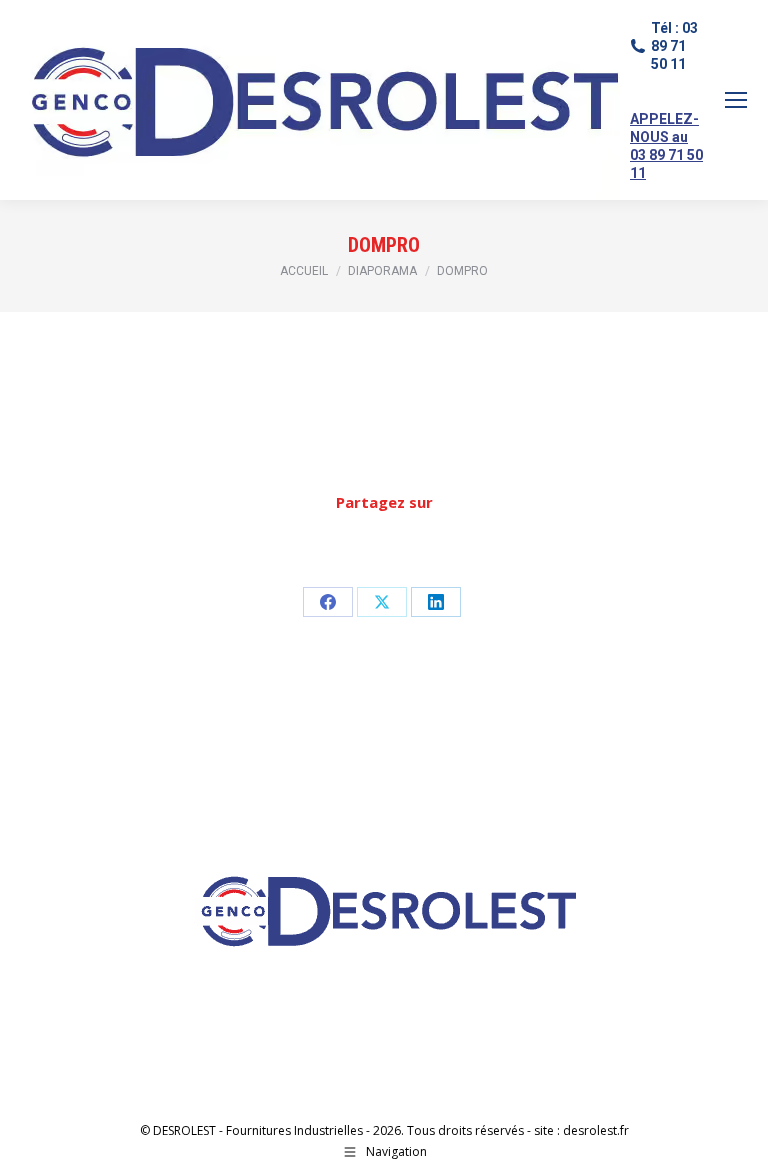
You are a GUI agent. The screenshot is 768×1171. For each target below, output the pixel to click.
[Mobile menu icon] (736, 100)
